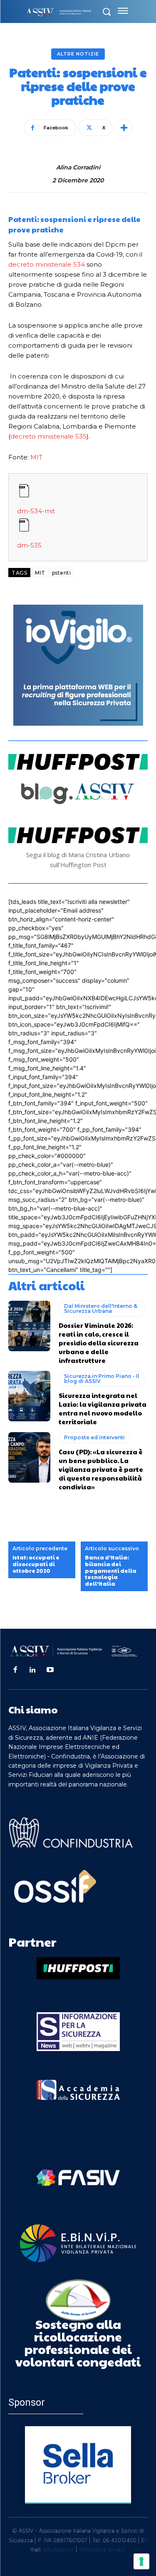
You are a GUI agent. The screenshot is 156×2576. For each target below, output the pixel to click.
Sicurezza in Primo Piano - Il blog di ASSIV (102, 1379)
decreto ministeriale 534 (47, 264)
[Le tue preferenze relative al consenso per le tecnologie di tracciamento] (141, 2561)
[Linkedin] (32, 1670)
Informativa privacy (103, 2549)
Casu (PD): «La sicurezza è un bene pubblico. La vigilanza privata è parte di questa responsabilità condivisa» (101, 1469)
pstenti (62, 573)
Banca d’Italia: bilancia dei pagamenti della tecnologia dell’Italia (111, 1571)
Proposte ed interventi (94, 1437)
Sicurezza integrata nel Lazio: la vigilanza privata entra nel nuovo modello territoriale (103, 1408)
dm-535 (29, 545)
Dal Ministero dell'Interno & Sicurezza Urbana (101, 1308)
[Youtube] (50, 1670)
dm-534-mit (36, 511)
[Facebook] (15, 1670)
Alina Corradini (78, 168)
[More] (124, 128)
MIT (36, 457)
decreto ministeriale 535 (48, 436)
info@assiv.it (59, 2549)
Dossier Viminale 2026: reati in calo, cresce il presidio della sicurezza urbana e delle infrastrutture (99, 1343)
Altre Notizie (78, 54)
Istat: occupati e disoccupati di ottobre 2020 (36, 1564)
